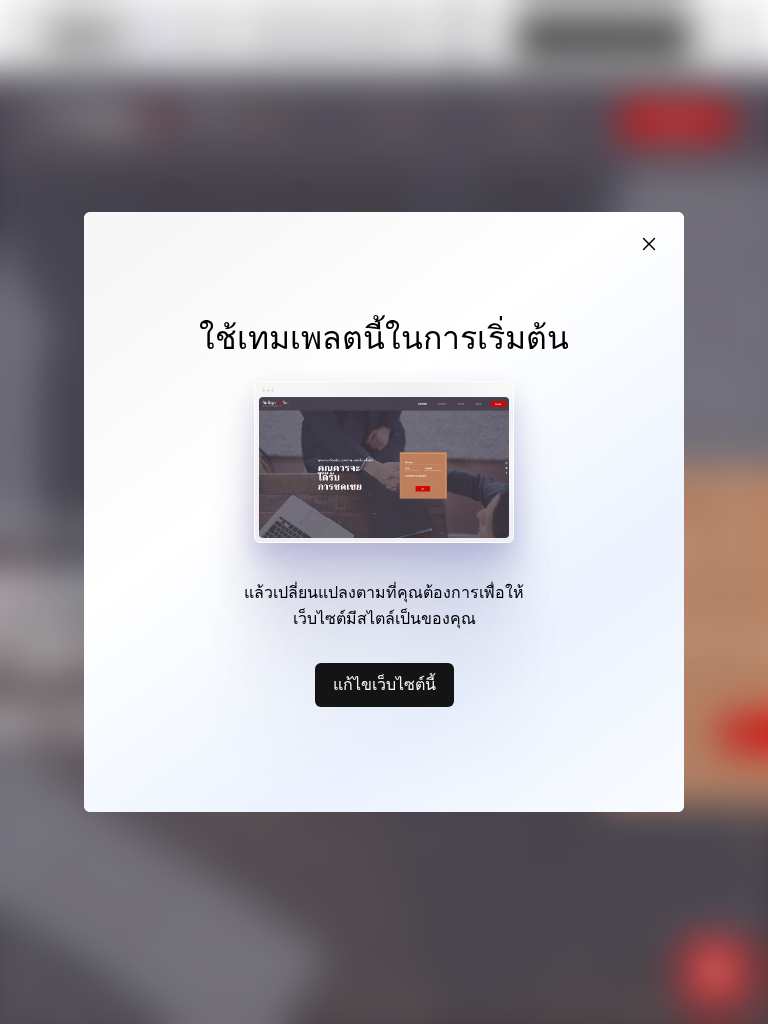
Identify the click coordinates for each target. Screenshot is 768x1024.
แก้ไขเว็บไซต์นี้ (384, 684)
